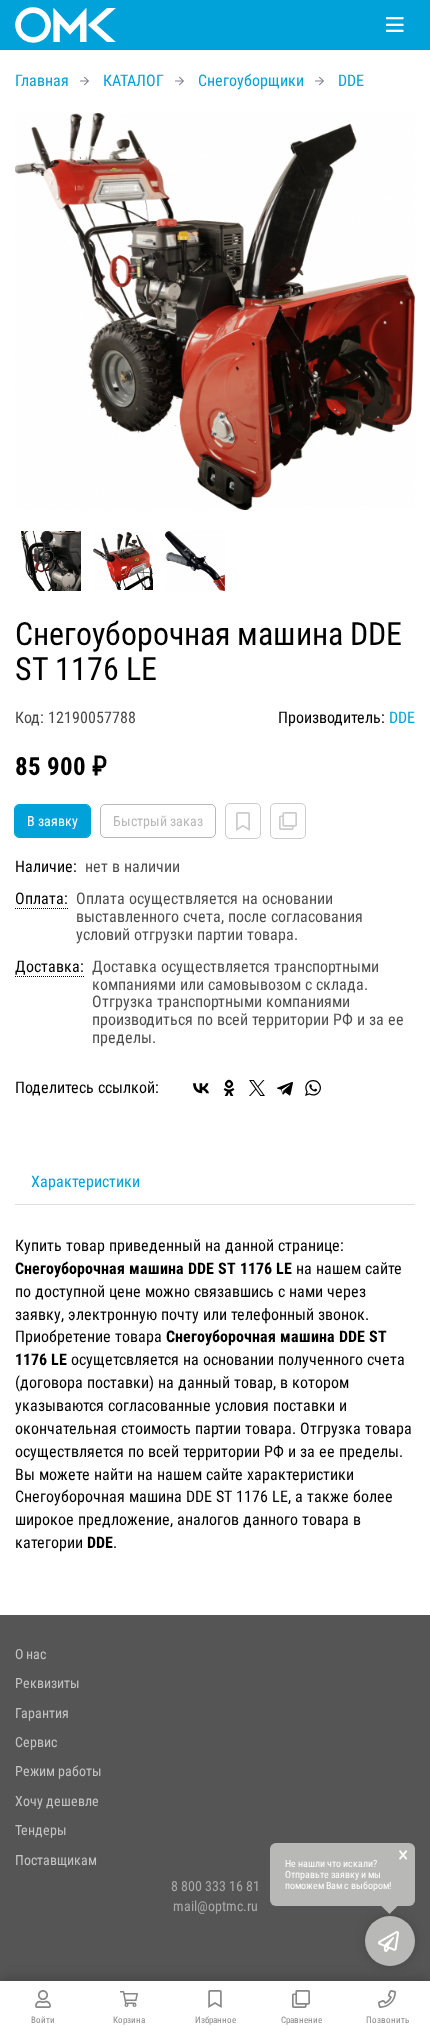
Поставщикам (56, 1860)
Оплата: (41, 899)
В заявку (52, 821)
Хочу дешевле (57, 1801)
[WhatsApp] (313, 1088)
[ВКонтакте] (201, 1088)
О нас (30, 1654)
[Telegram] (285, 1088)
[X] (257, 1088)
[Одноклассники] (229, 1088)
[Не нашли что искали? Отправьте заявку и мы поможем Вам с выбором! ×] (390, 1941)
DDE (402, 717)
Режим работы (58, 1771)
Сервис (36, 1742)
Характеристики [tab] (85, 1181)
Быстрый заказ (158, 821)
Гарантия (42, 1713)
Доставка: (49, 967)
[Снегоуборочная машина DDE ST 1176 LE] (215, 311)
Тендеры (41, 1830)
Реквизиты (47, 1683)
